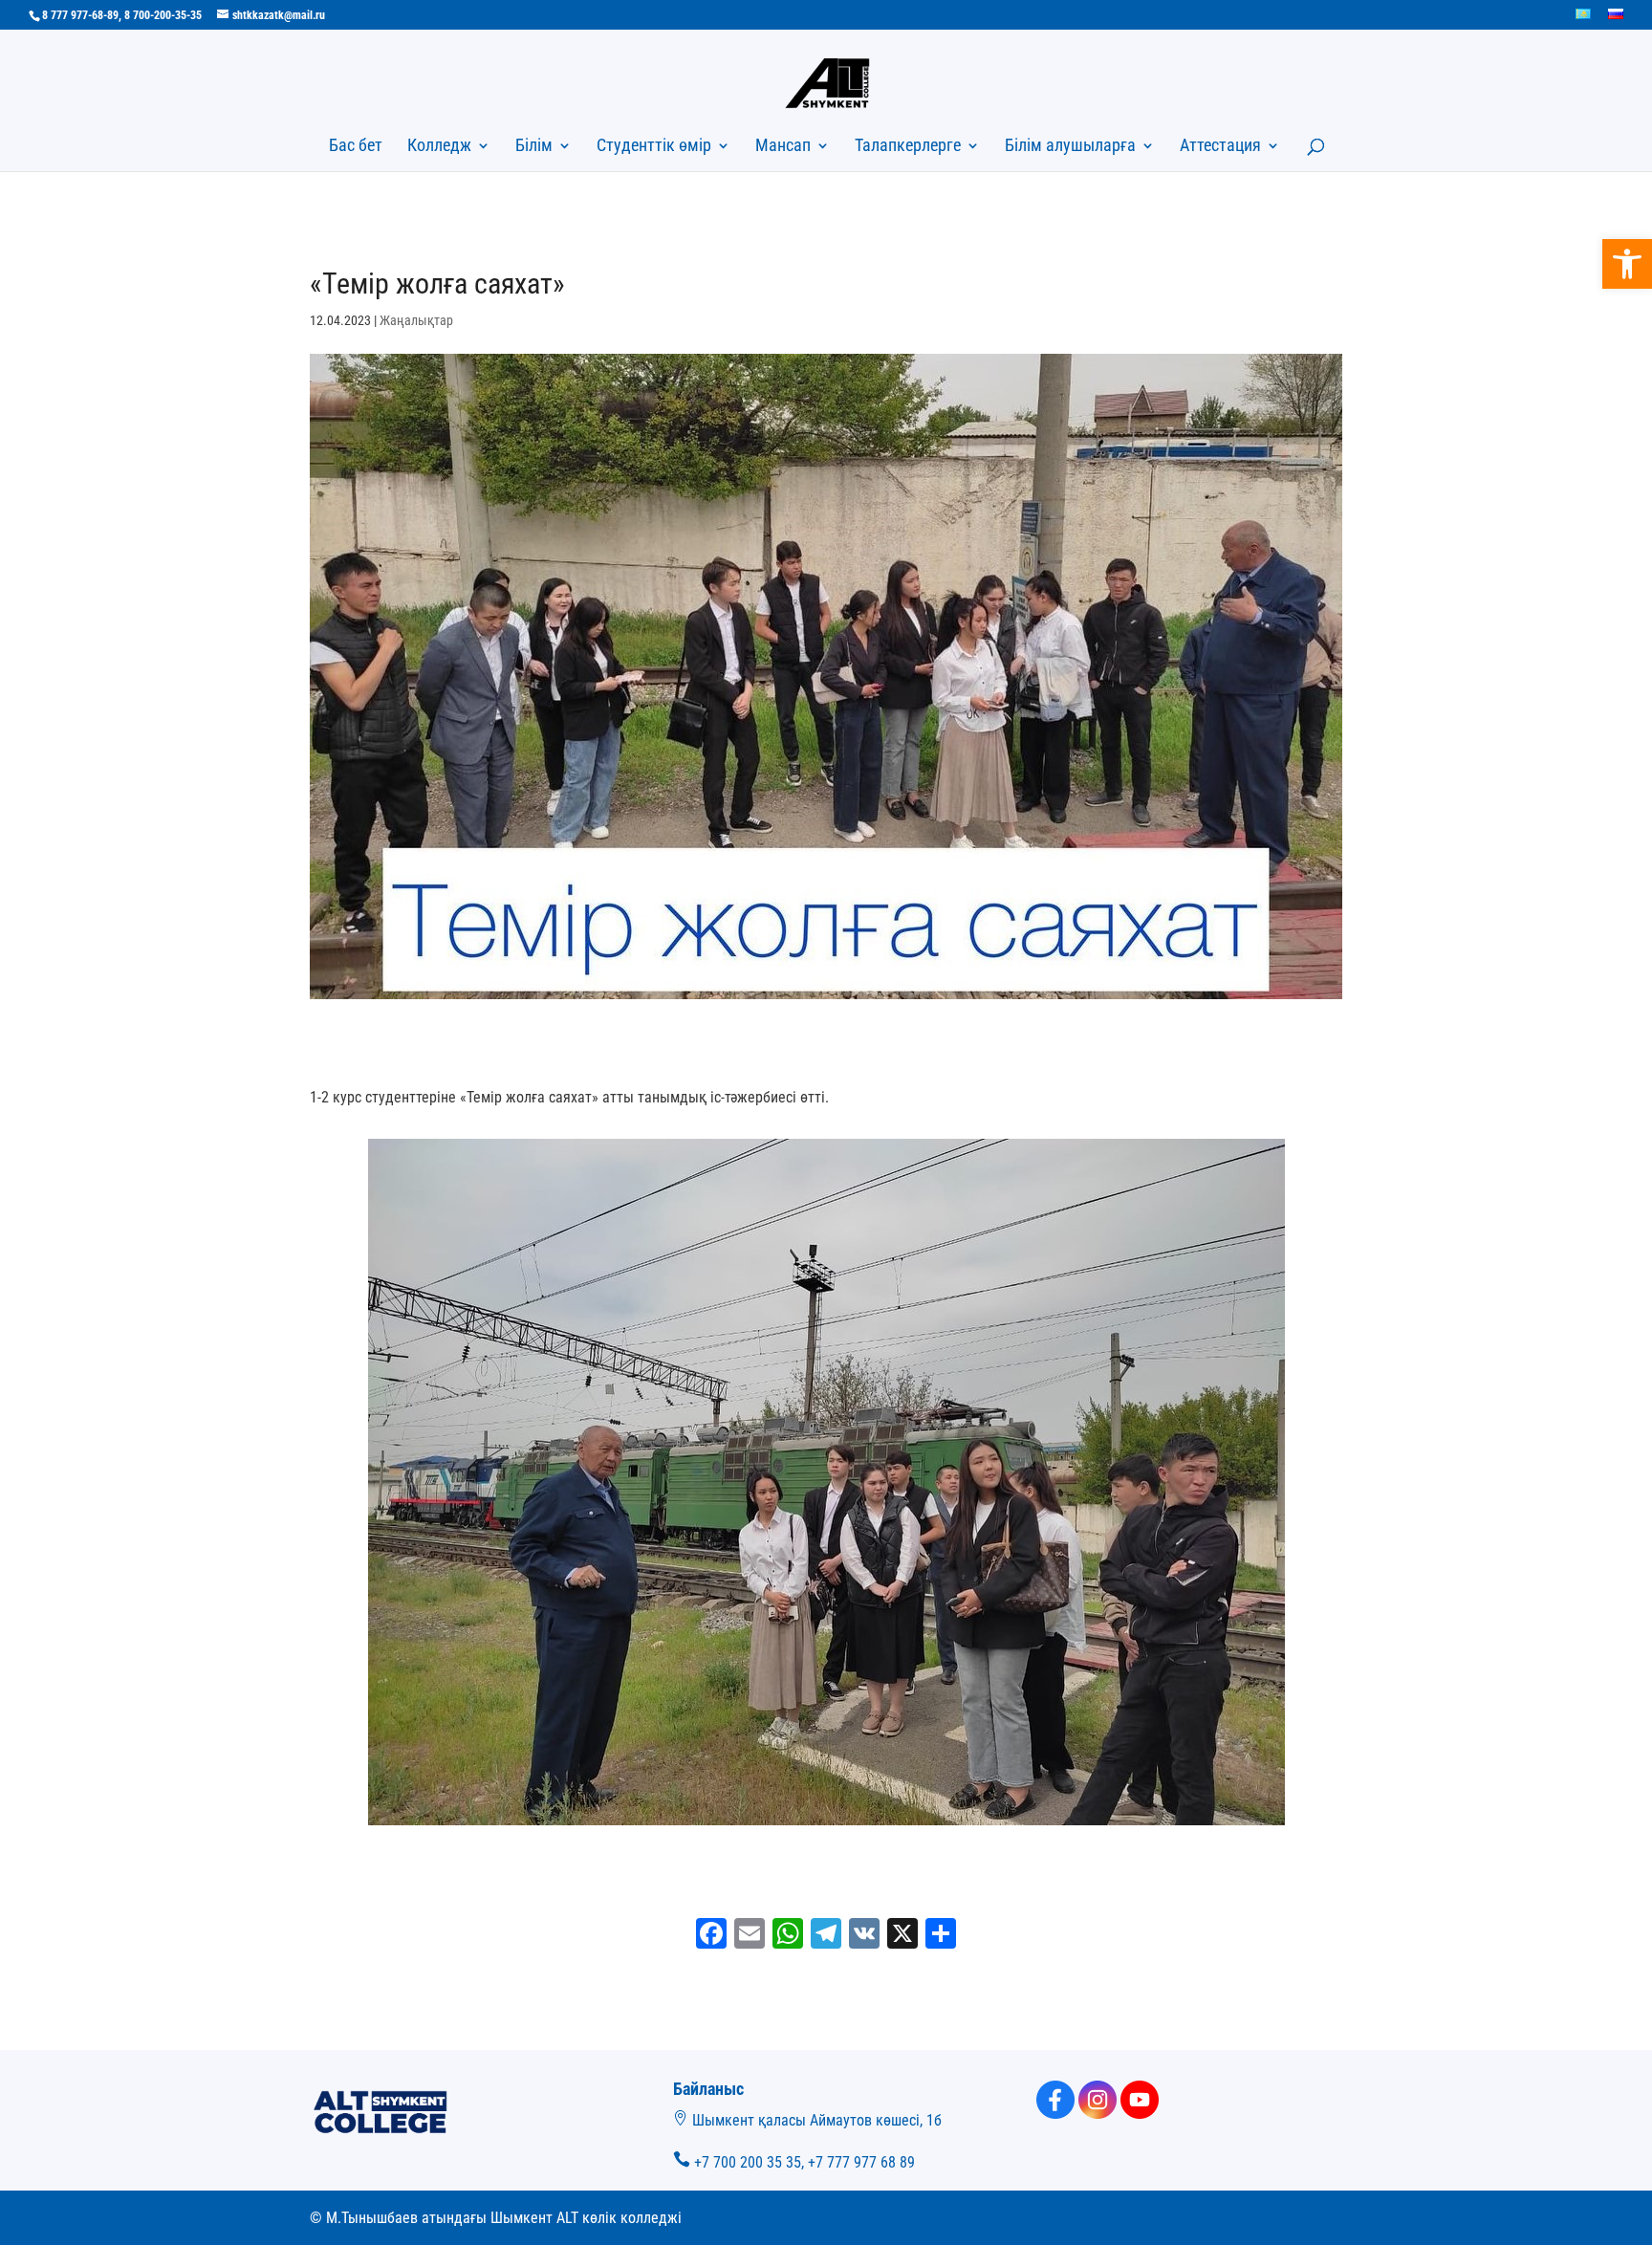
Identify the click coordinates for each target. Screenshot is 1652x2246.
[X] (902, 1936)
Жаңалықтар (416, 320)
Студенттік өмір (654, 147)
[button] (1627, 264)
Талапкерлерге (908, 147)
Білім (534, 147)
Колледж (439, 147)
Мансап (783, 147)
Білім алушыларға (1070, 147)
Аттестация (1220, 147)
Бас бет (356, 147)
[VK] (864, 1936)
